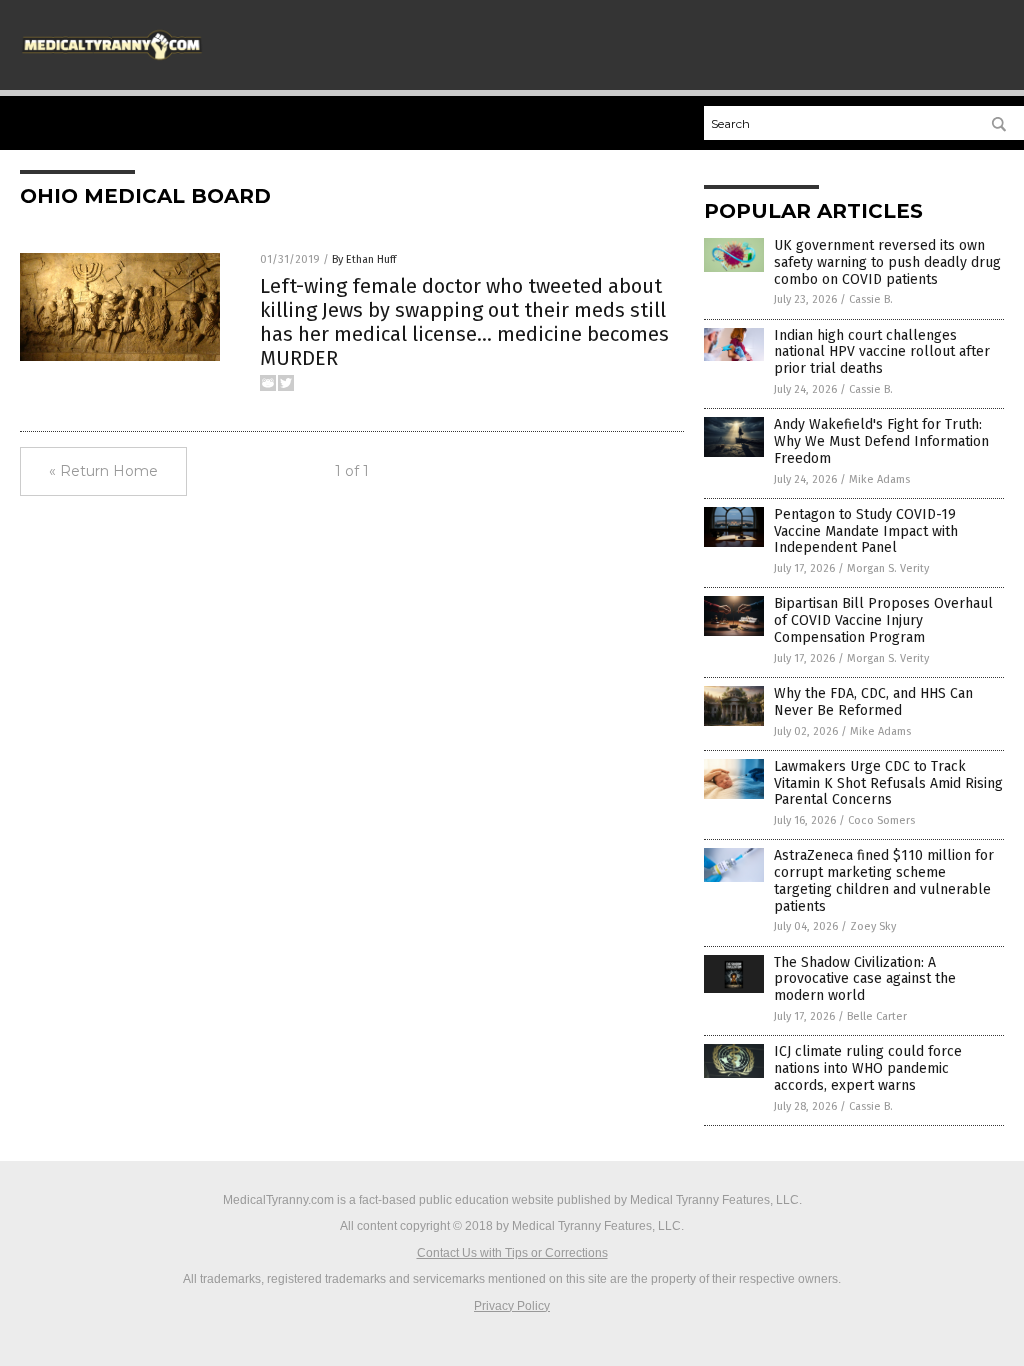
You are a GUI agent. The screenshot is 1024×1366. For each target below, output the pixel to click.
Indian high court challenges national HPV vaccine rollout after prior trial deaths (882, 352)
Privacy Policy (512, 1306)
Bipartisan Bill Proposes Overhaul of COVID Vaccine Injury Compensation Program (883, 620)
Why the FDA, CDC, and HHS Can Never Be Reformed (873, 702)
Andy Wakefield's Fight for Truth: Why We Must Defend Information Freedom (881, 441)
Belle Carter (877, 1016)
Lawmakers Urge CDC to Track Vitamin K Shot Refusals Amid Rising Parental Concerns (888, 783)
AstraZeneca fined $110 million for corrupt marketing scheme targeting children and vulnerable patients (884, 880)
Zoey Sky (873, 926)
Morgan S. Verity (888, 568)
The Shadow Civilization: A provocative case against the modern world (865, 979)
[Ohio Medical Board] (112, 62)
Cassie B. (871, 299)
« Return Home (103, 471)
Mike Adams (879, 479)
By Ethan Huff (364, 259)
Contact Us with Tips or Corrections (512, 1253)
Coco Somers (881, 820)
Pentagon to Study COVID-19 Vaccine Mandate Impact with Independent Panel (866, 531)
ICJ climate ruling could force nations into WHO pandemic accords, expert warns (868, 1068)
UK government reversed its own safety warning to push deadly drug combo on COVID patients (887, 262)
